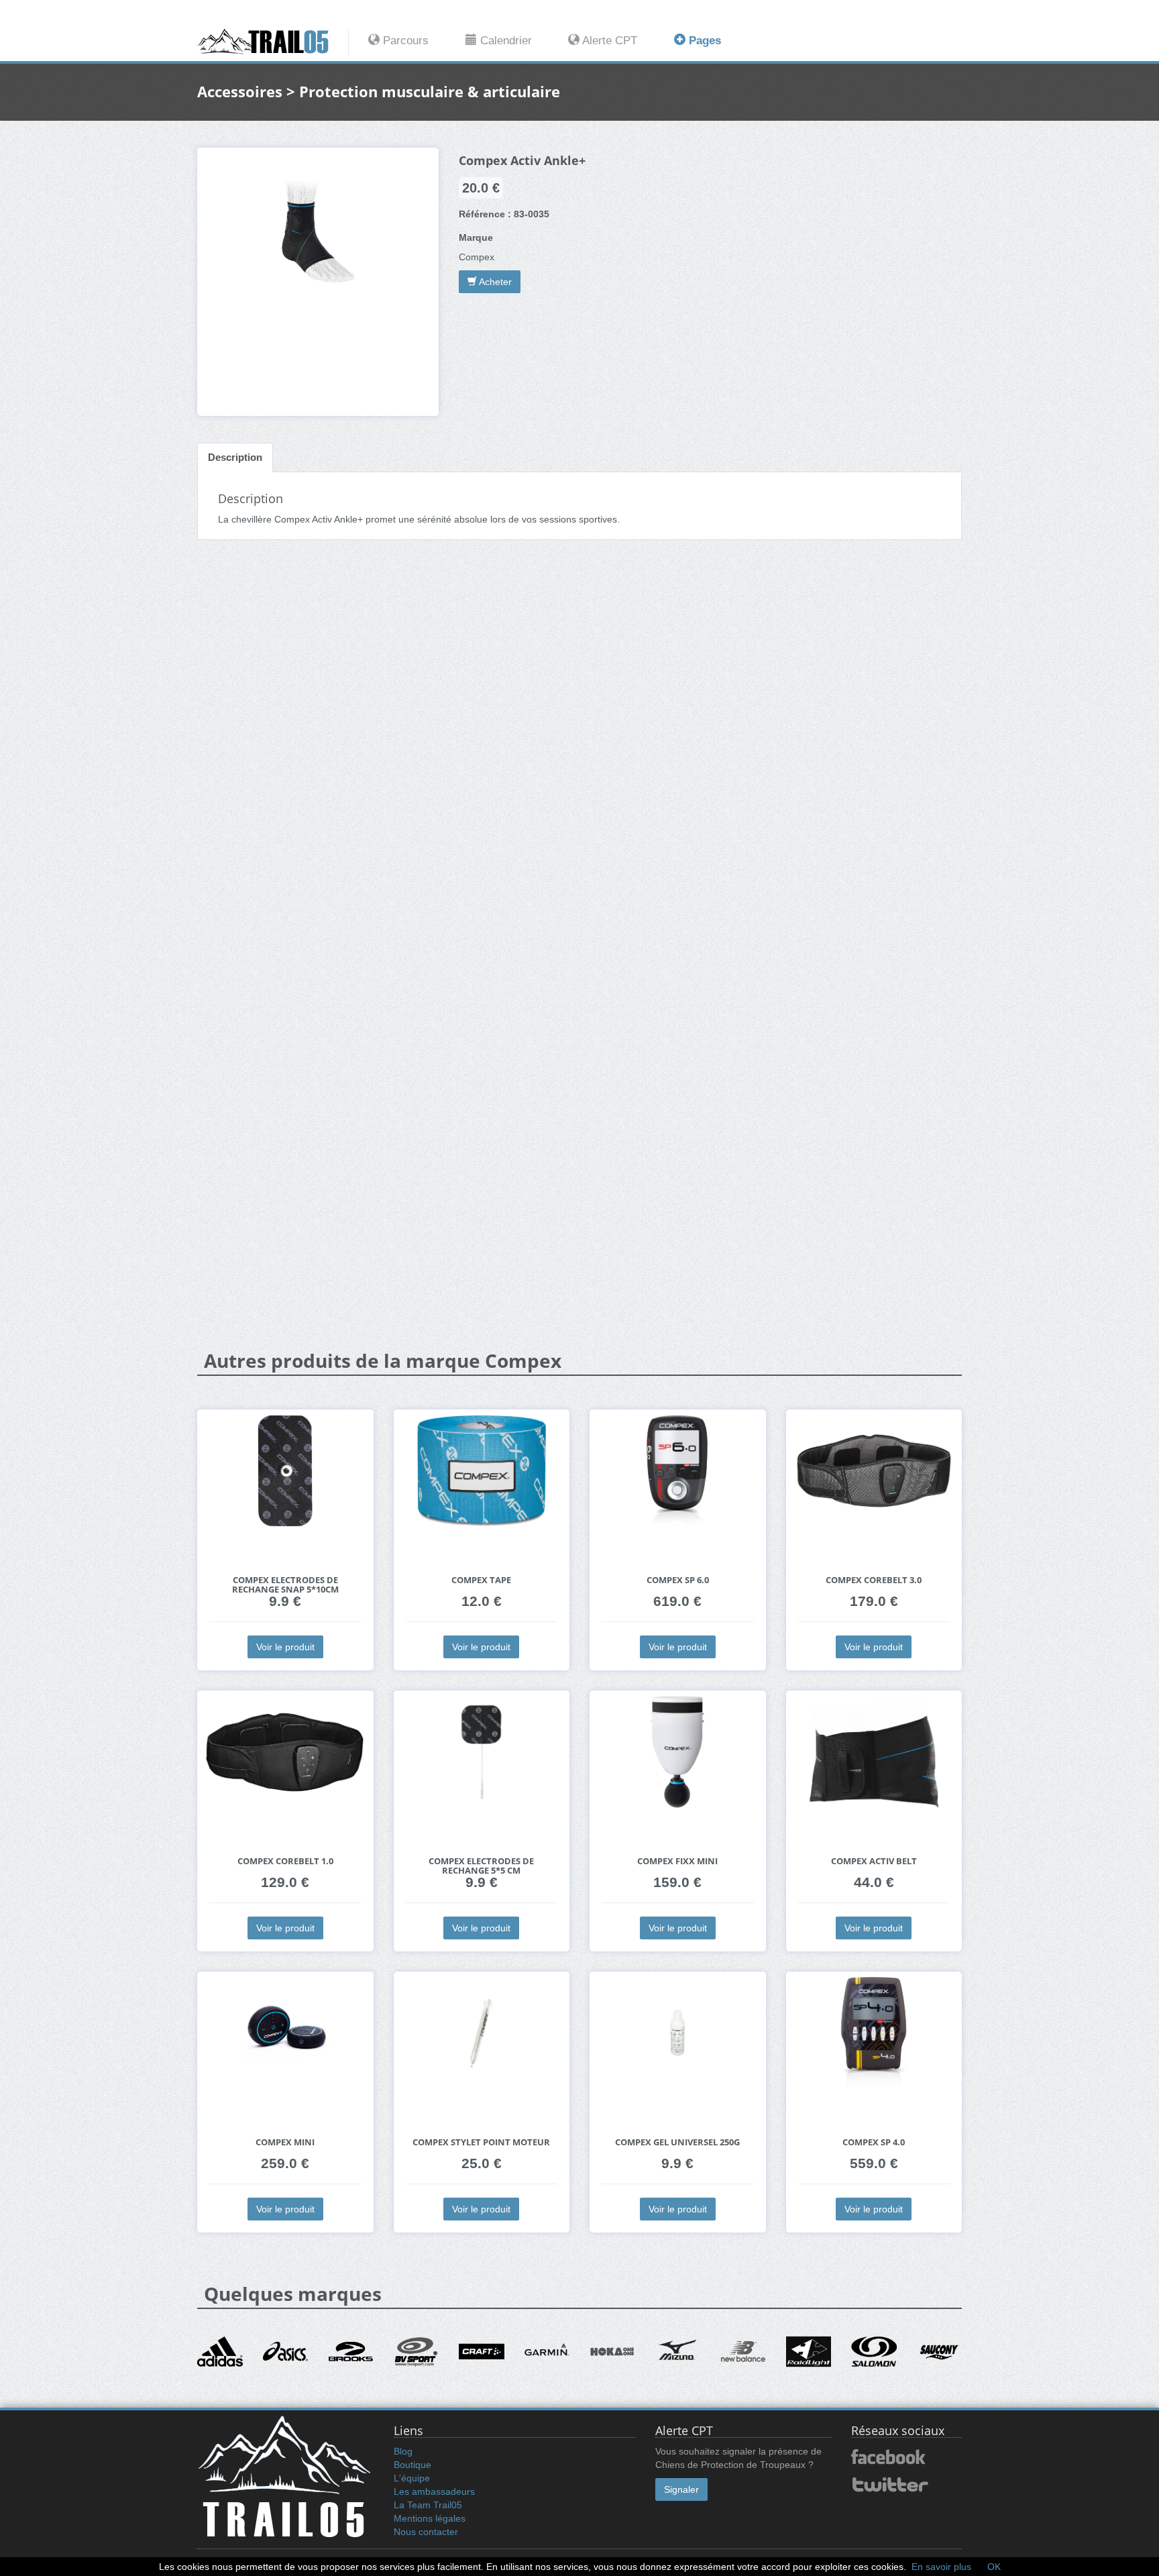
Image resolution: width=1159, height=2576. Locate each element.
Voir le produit (285, 1647)
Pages (703, 41)
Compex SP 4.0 (874, 2142)
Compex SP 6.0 (678, 1580)
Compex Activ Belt (874, 1861)
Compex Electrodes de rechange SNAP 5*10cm (285, 1585)
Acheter (494, 282)
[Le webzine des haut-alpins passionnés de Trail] (273, 42)
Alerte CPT (608, 41)
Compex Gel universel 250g (677, 2142)
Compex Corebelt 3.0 (874, 1580)
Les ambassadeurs (434, 2491)
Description (235, 457)
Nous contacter (426, 2532)
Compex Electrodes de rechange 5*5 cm (481, 1866)
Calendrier (504, 41)
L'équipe (412, 2478)
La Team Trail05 (428, 2505)
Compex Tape (481, 1580)
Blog (403, 2451)
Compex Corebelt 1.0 (285, 1861)
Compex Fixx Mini (677, 1861)
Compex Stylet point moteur (481, 2142)
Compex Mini (285, 2142)
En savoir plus (941, 2567)
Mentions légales (430, 2518)
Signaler (681, 2489)
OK (994, 2567)
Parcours (404, 41)
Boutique (412, 2465)
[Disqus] (579, 761)
